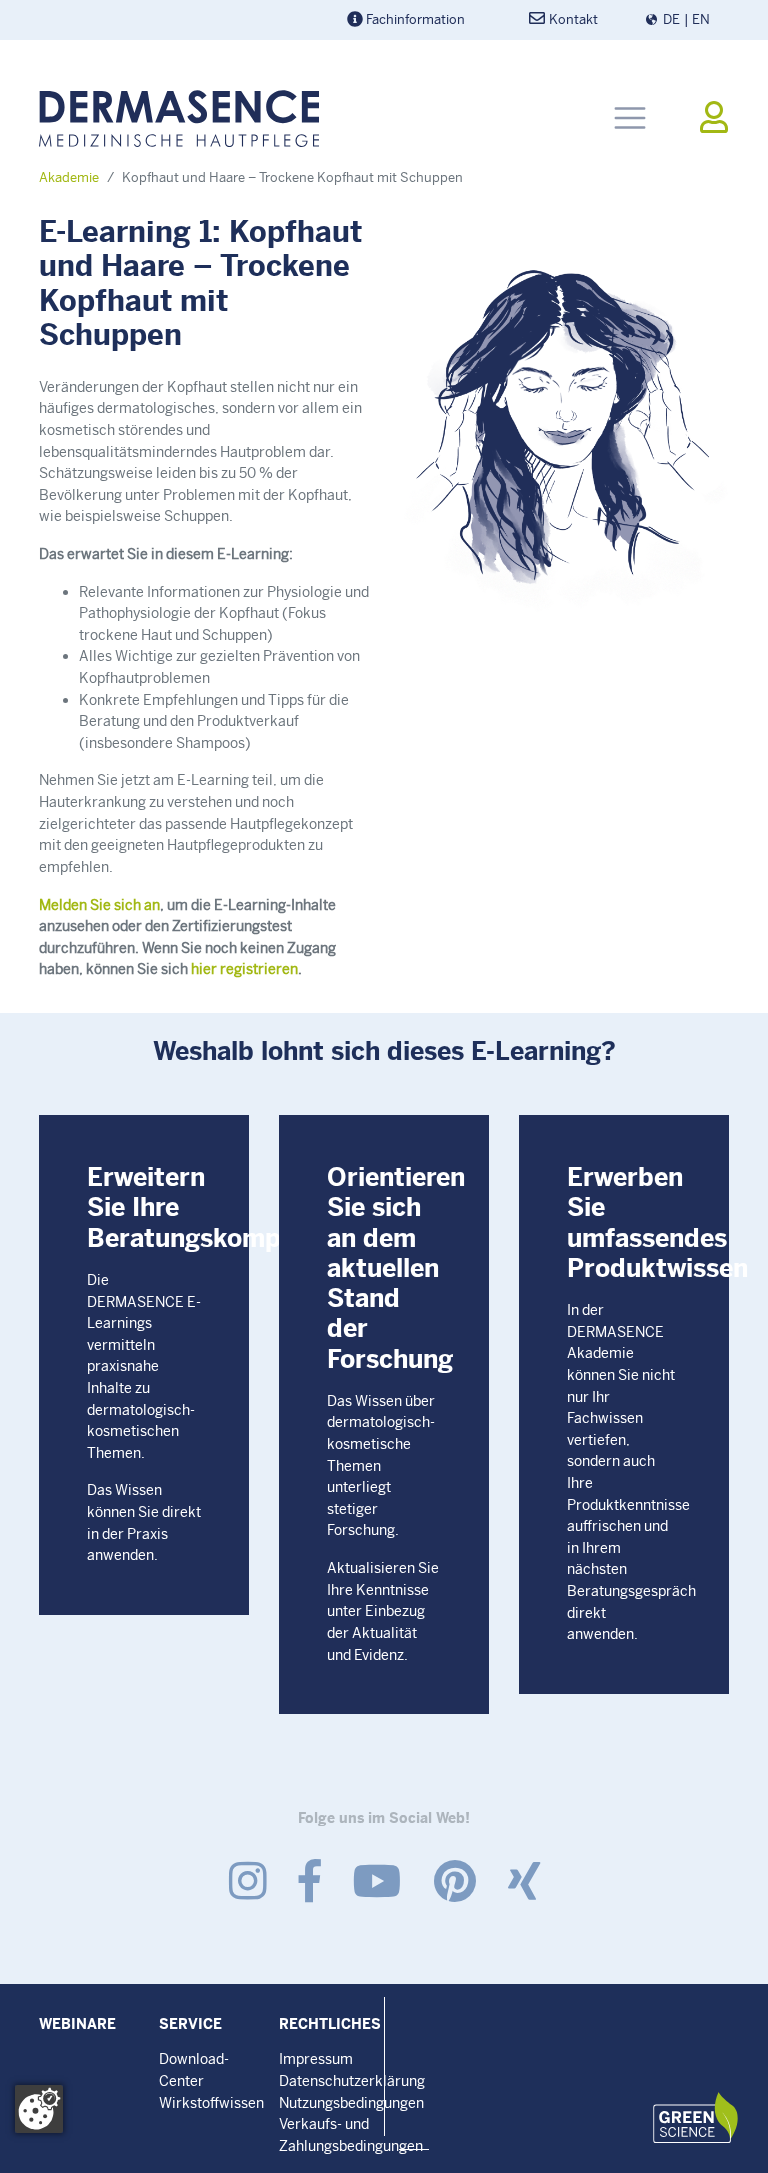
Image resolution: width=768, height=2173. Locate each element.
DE (671, 19)
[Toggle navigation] (630, 118)
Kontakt (573, 19)
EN (701, 19)
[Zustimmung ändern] (39, 2109)
